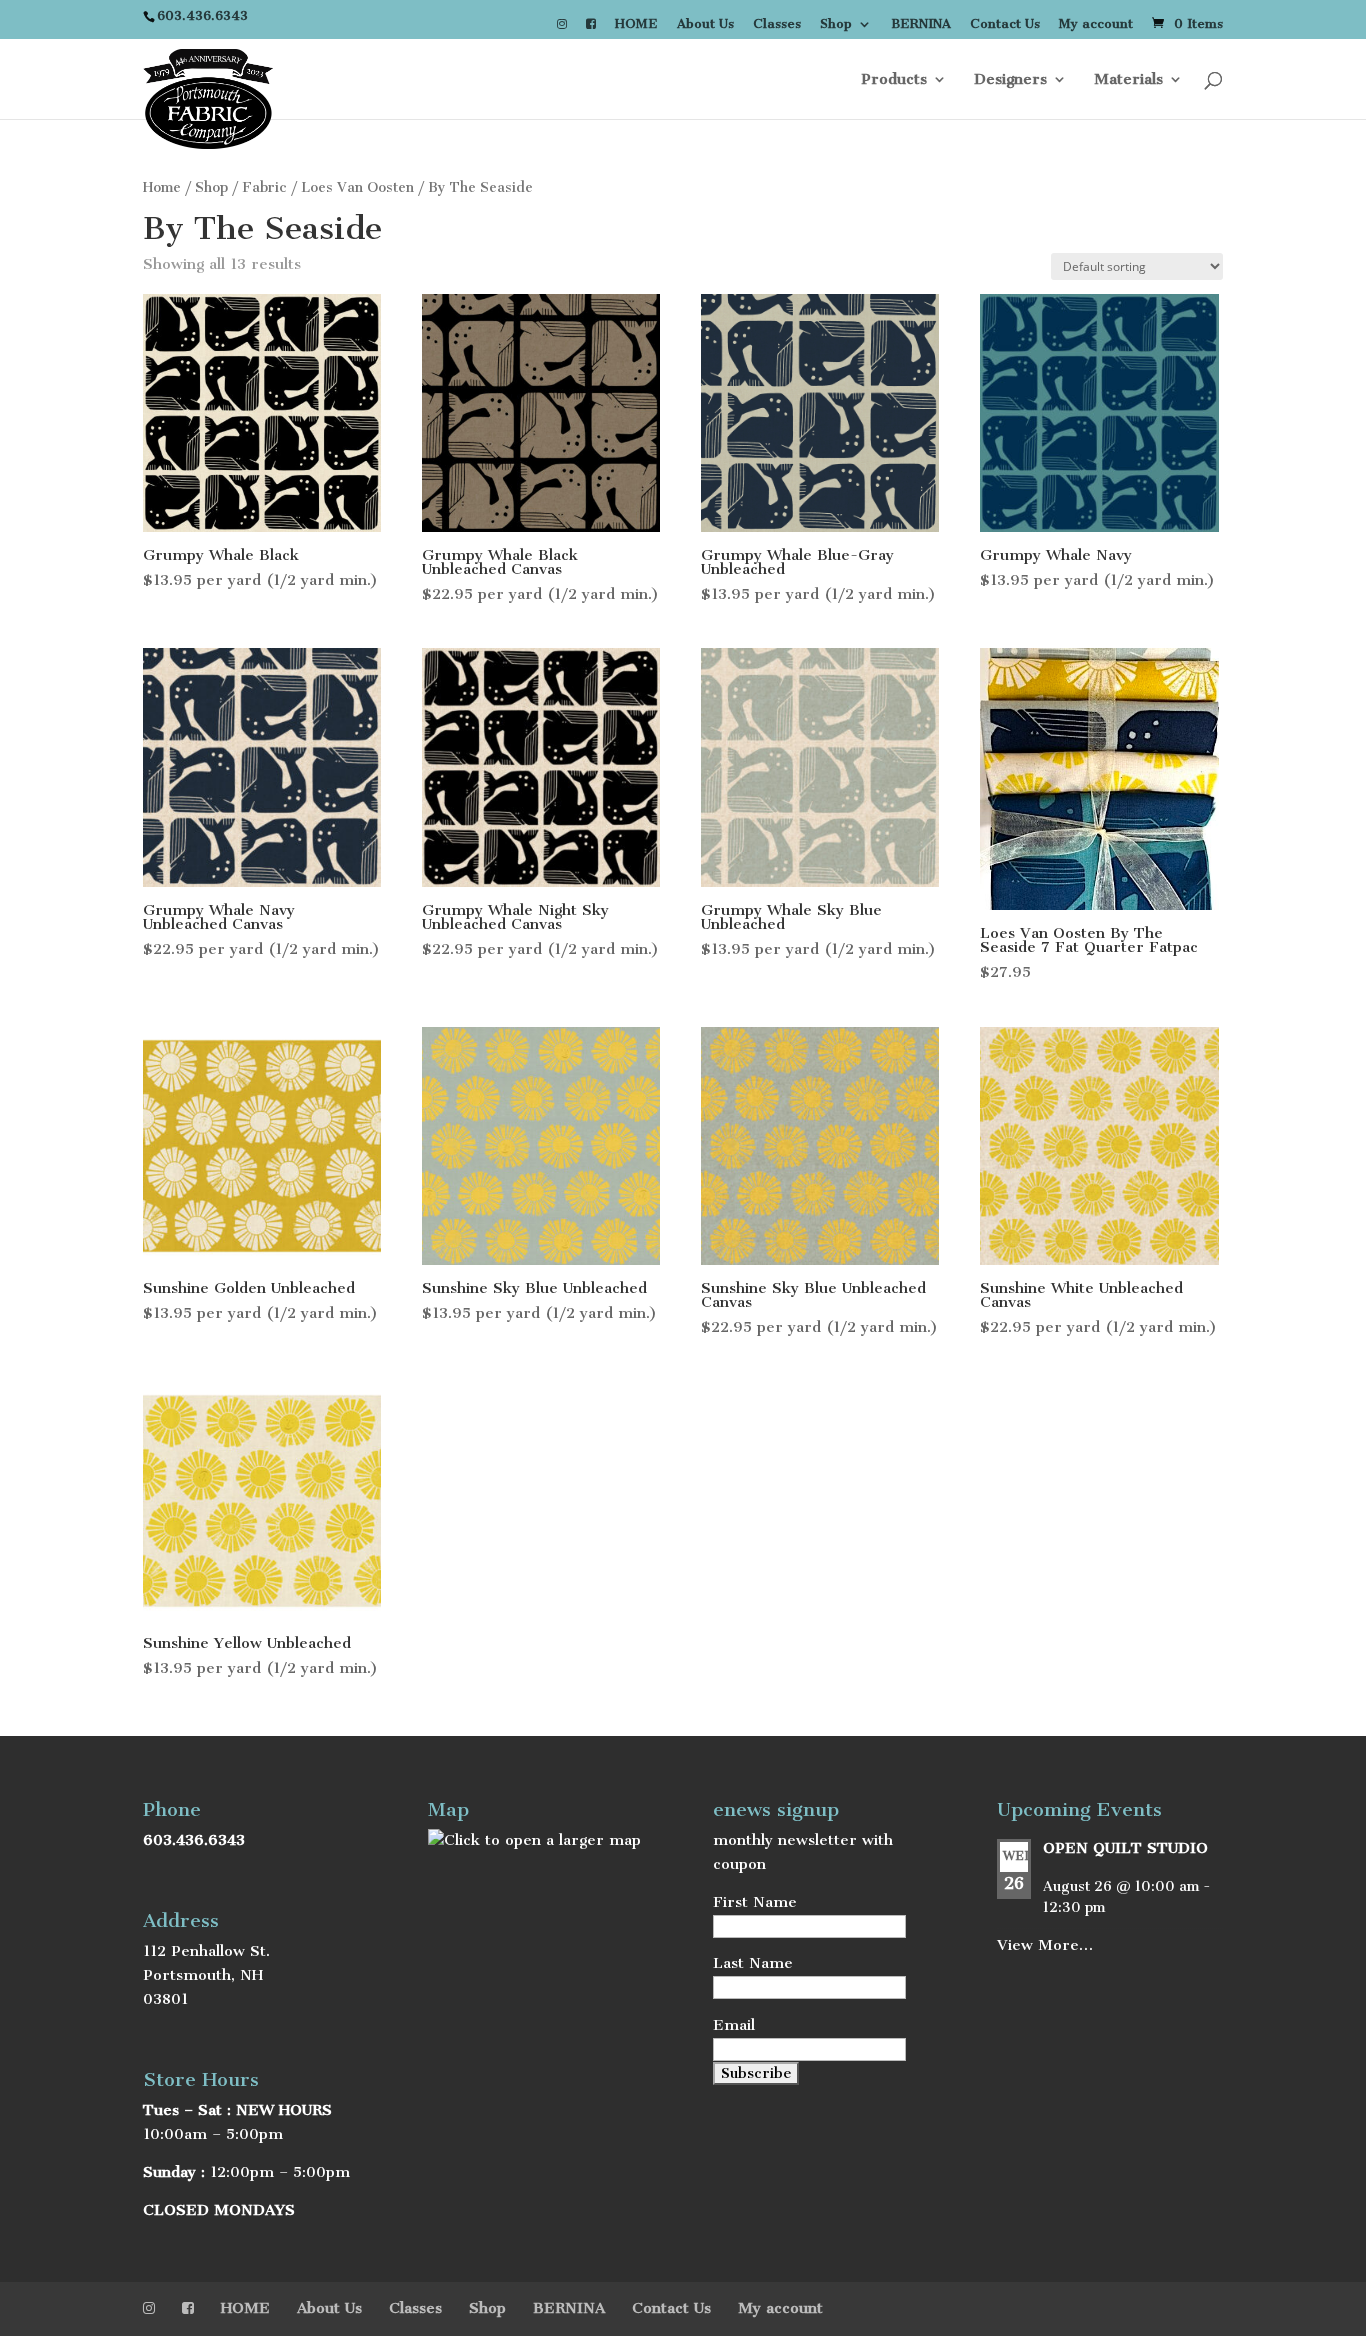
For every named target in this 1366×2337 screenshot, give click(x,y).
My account (1096, 24)
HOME (636, 24)
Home (162, 187)
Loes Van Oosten (357, 187)
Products (894, 80)
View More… (1045, 1945)
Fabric (264, 187)
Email (734, 2025)
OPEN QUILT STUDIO (1125, 1848)
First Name (755, 1902)
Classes (777, 24)
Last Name (753, 1963)
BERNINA (921, 24)
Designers (1010, 80)
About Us (705, 24)
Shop (836, 24)
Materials (1128, 80)
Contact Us (1005, 24)
